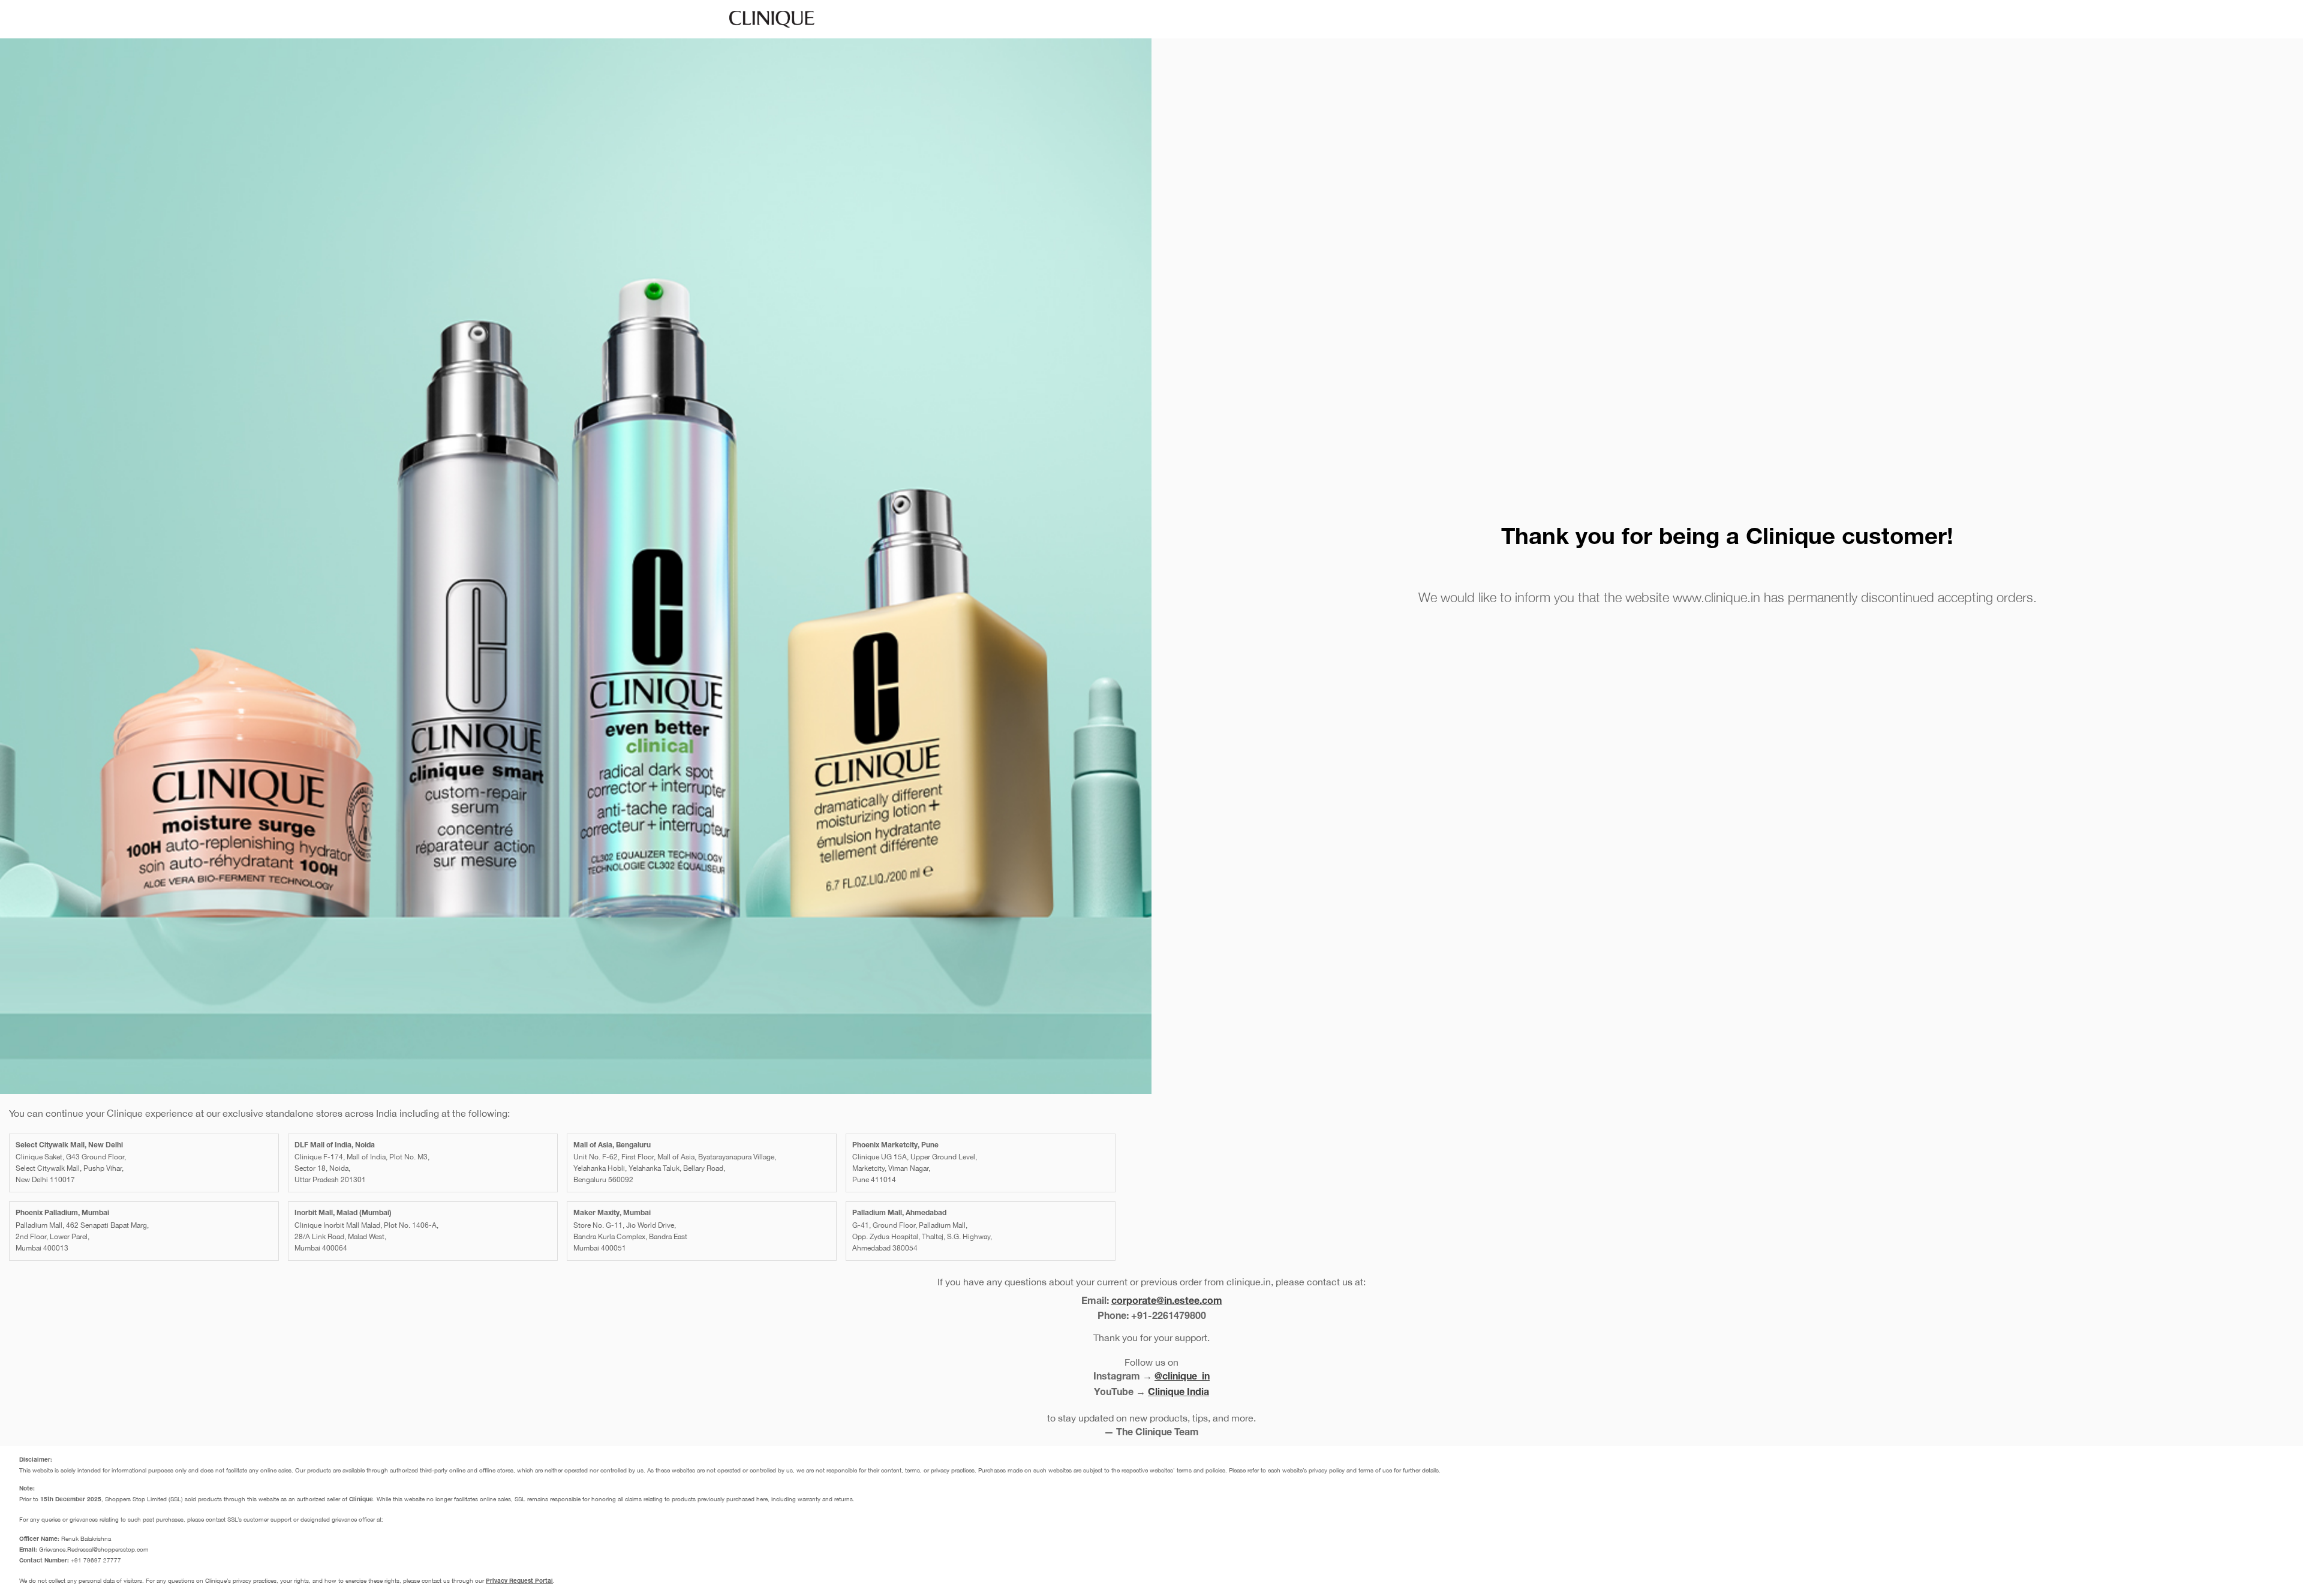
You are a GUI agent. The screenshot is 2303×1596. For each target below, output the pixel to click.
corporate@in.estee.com (1167, 1302)
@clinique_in (1182, 1378)
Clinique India (1178, 1393)
